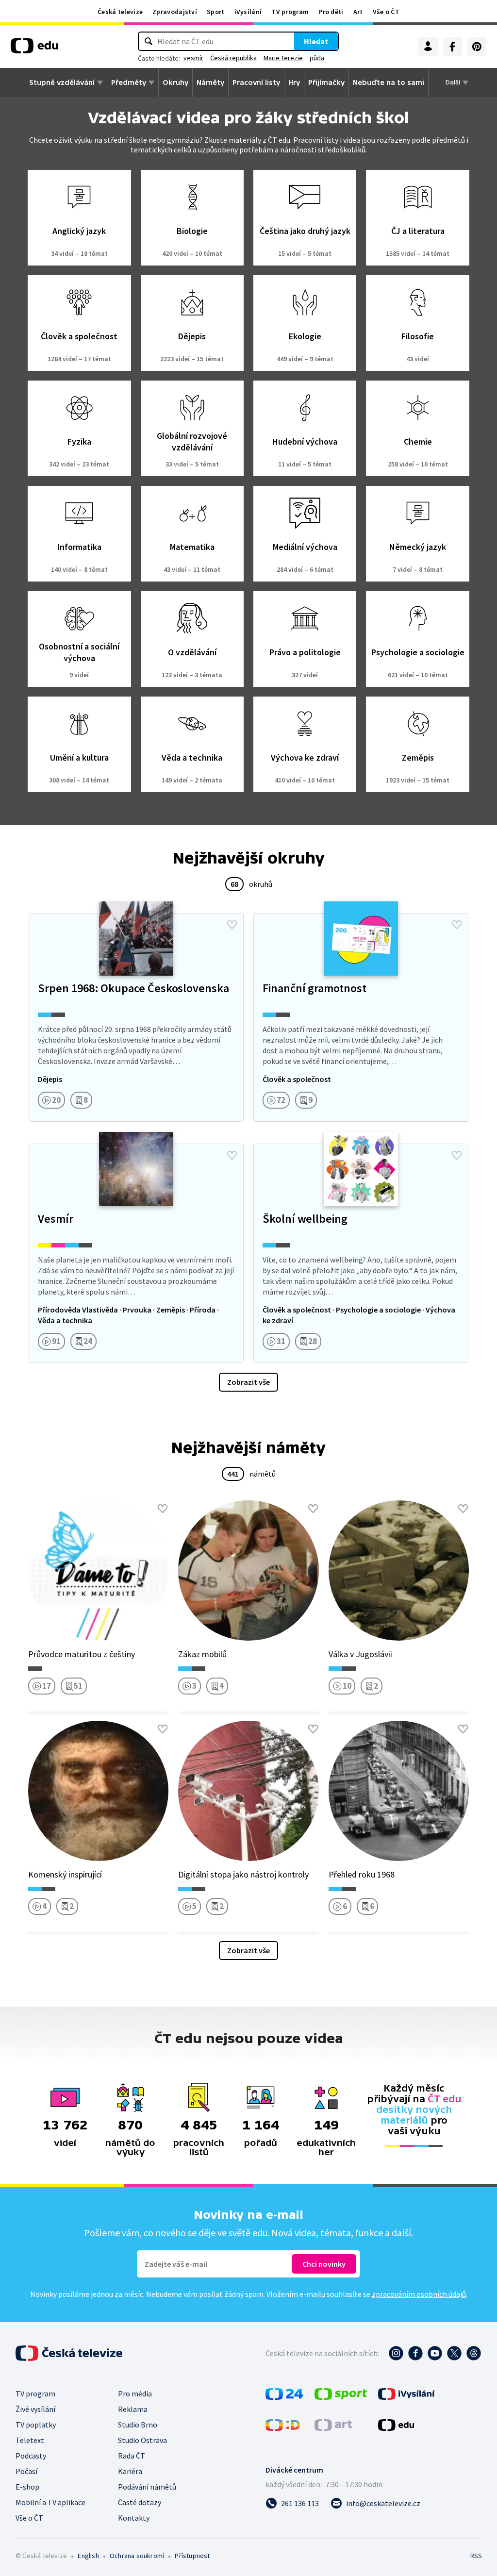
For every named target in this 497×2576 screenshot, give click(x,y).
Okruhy (175, 83)
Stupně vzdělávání (62, 83)
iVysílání (248, 12)
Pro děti (331, 12)
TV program (290, 12)
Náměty (210, 83)
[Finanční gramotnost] (361, 1017)
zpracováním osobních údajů (419, 2294)
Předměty (129, 83)
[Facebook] (452, 47)
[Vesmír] (136, 1253)
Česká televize (120, 12)
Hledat (316, 41)
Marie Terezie (283, 58)
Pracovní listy (256, 83)
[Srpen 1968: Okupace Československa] (136, 1017)
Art (358, 12)
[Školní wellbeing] (361, 1253)
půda (317, 58)
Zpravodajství (175, 12)
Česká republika (233, 58)
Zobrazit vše (248, 1382)
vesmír (193, 58)
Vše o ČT (386, 12)
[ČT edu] (34, 49)
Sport (216, 12)
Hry (294, 83)
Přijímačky (326, 83)
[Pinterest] (477, 47)
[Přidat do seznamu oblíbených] (232, 925)
